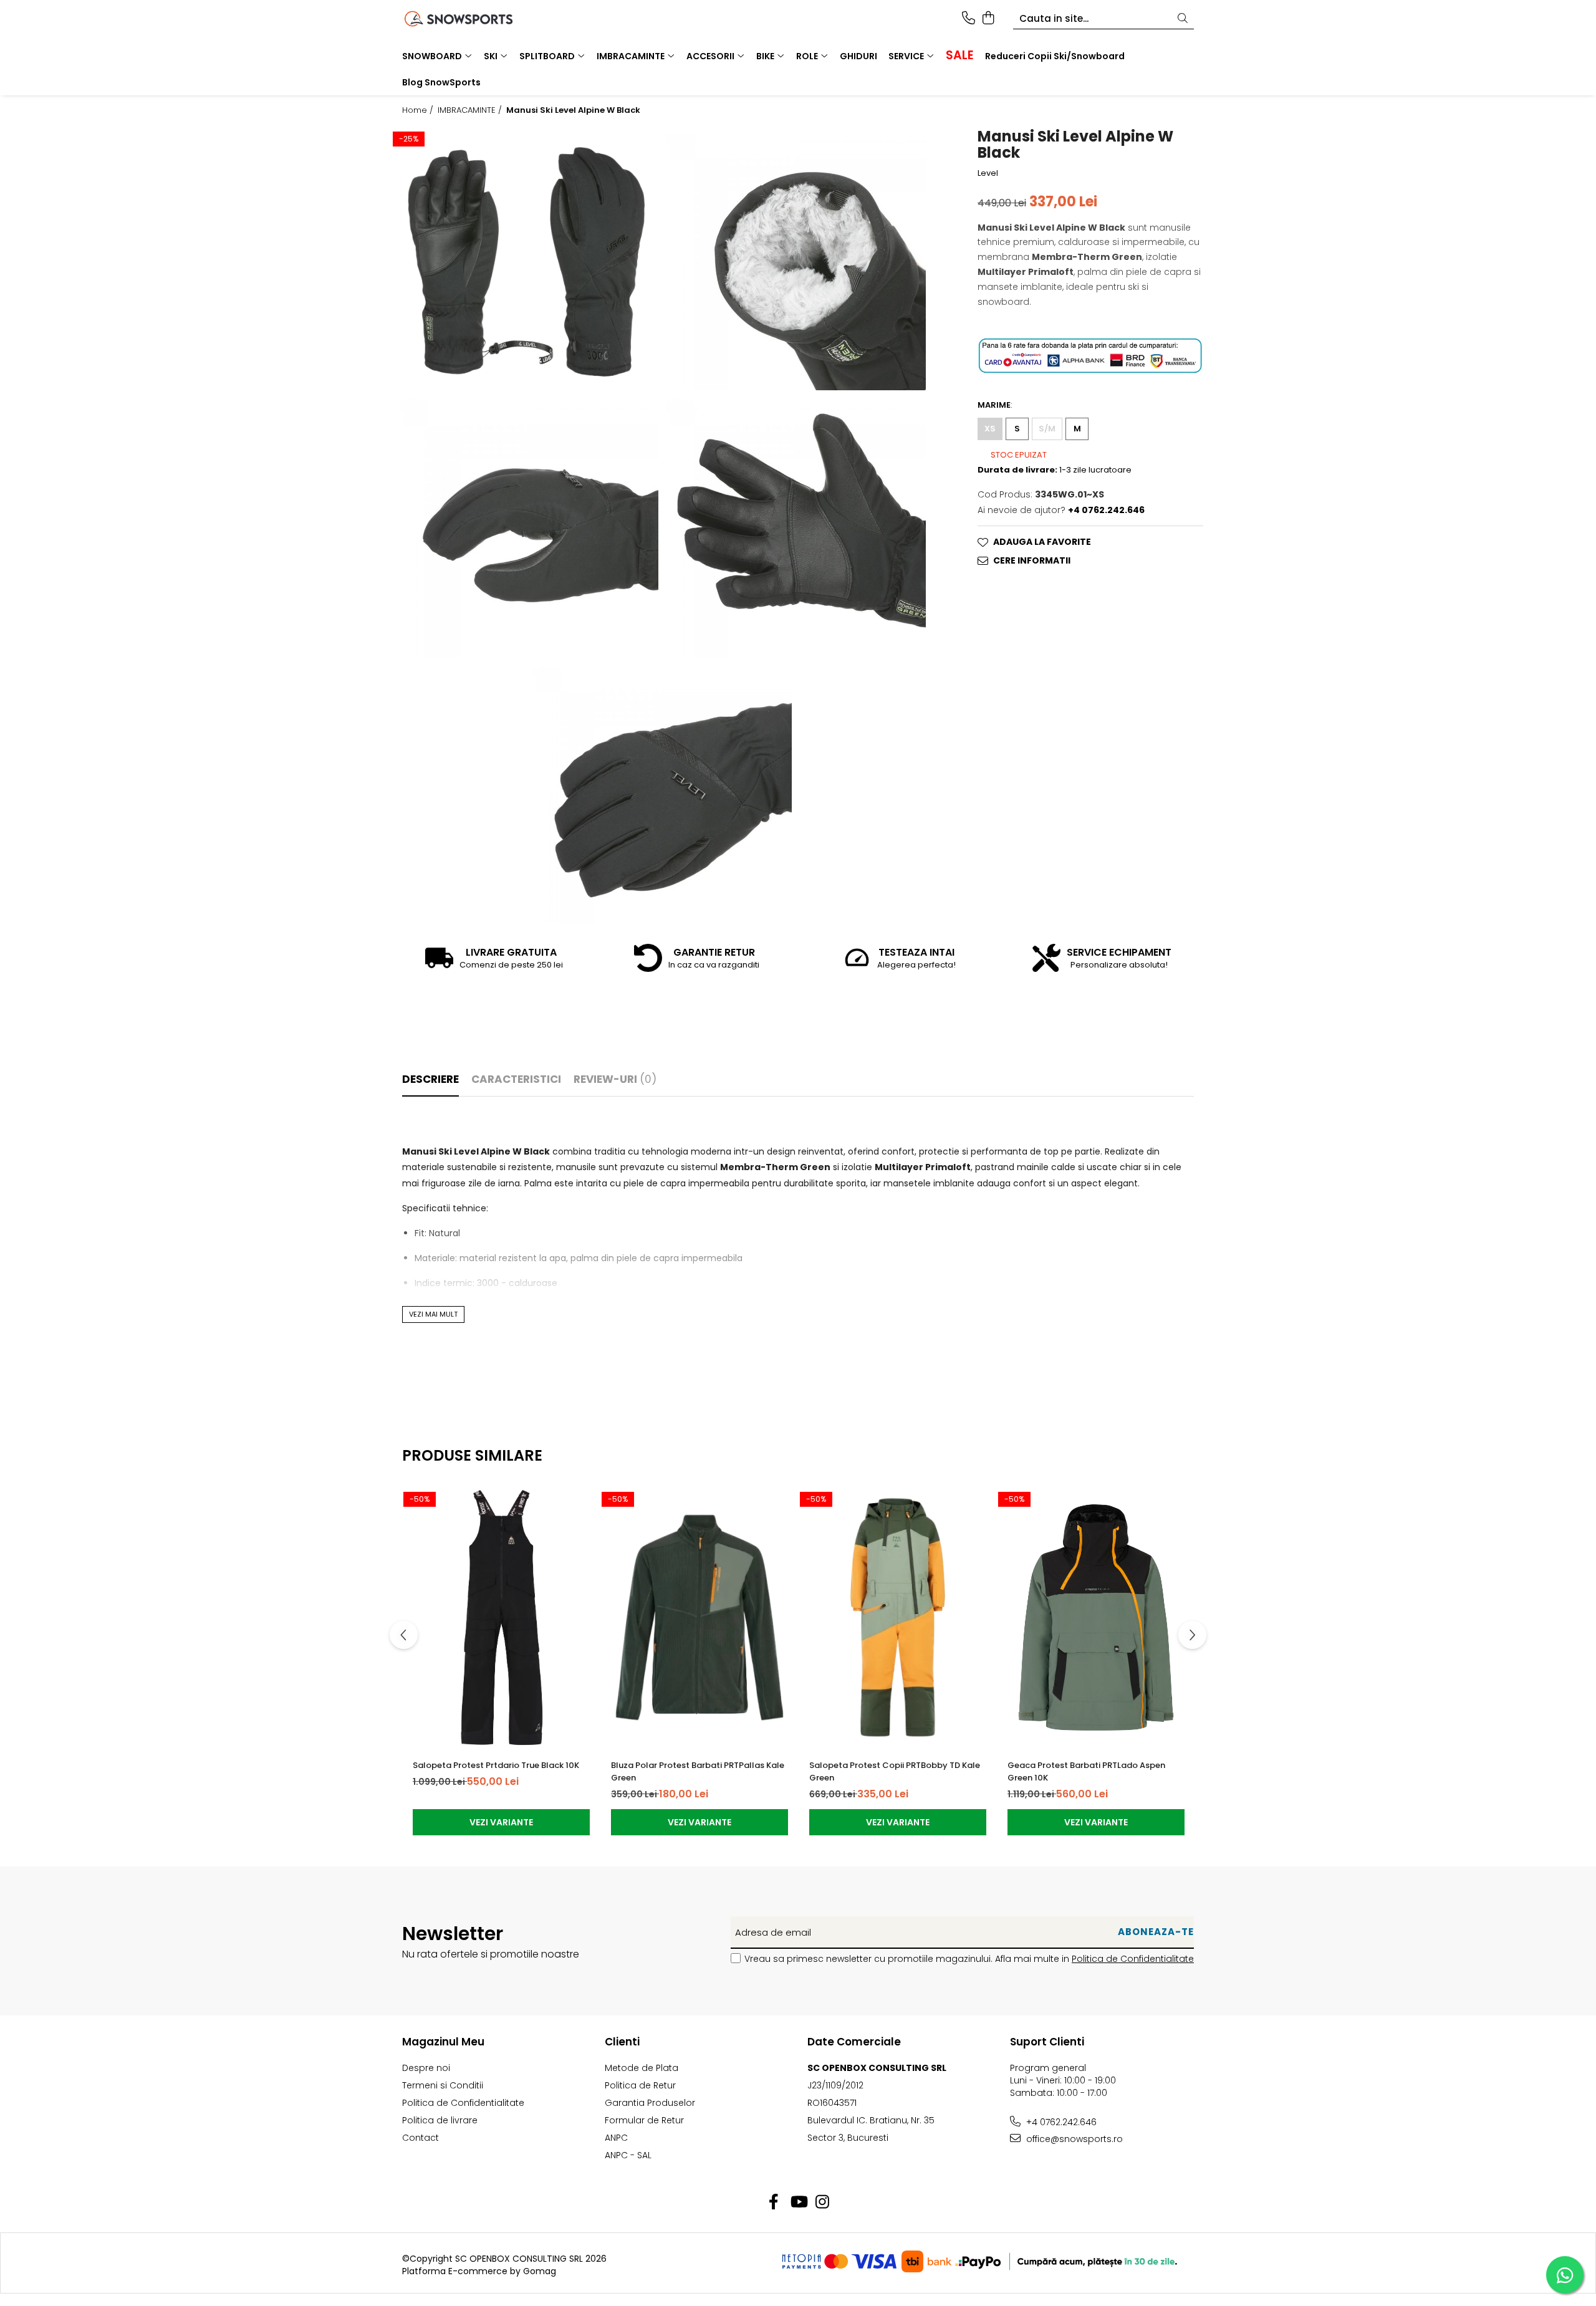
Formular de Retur (644, 2120)
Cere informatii (1032, 561)
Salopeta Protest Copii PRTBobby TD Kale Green (895, 1771)
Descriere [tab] (430, 1079)
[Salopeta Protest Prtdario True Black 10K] (501, 1618)
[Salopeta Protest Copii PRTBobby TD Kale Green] (898, 1618)
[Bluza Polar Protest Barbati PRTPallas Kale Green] (699, 1618)
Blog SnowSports (441, 82)
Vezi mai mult (433, 1314)
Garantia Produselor (650, 2103)
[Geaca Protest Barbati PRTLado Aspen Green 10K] (1096, 1618)
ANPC (616, 2138)
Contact (421, 2138)
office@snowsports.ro (1073, 2139)
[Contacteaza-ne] (969, 19)
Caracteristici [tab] (516, 1079)
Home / (419, 110)
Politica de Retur (640, 2085)
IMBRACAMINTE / (471, 110)
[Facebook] (774, 2203)
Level (988, 173)
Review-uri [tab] (615, 1079)
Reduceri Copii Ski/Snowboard (1055, 56)
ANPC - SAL (628, 2155)
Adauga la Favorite (1042, 542)
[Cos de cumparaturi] (988, 19)
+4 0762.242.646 (1060, 2122)
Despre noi (426, 2068)
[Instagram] (823, 2203)
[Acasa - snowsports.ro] (474, 19)
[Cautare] (1183, 19)
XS (990, 429)
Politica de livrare (440, 2120)
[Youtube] (798, 2203)
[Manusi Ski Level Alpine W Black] (526, 257)
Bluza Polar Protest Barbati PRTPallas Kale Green (698, 1771)
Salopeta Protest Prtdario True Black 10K (496, 1765)
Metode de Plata (642, 2068)
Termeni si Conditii (443, 2085)
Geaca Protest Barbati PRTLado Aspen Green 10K (1086, 1771)
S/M (1047, 429)
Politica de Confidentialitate (1133, 1959)
